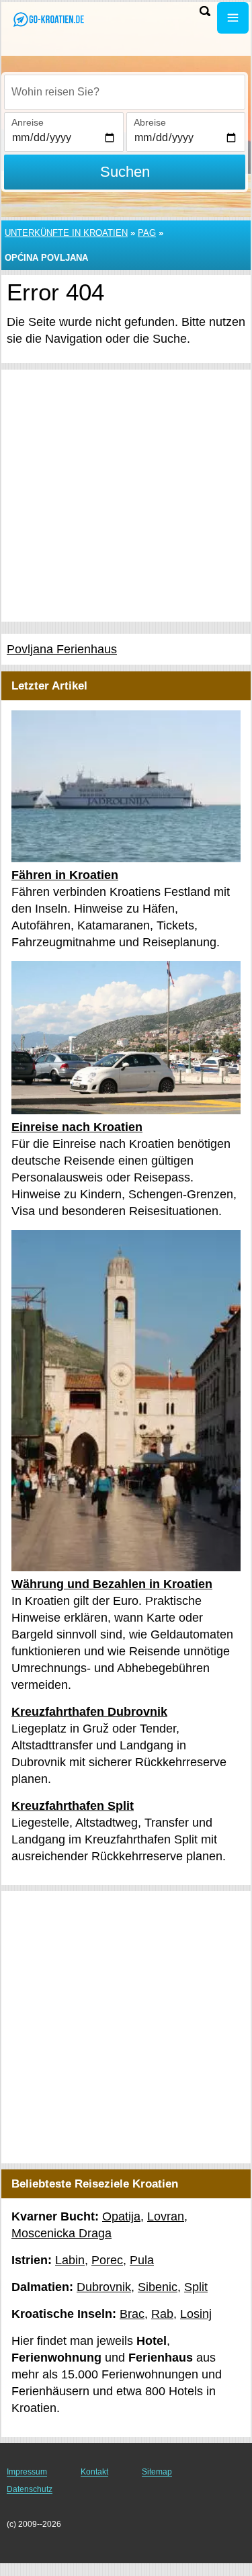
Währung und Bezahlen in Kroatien (112, 1584)
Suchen (125, 172)
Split (196, 2287)
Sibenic (158, 2287)
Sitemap (157, 2472)
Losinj (196, 2314)
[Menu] (233, 18)
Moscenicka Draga (61, 2233)
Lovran (166, 2216)
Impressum (27, 2472)
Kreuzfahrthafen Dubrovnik (89, 1712)
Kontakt (94, 2472)
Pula (142, 2260)
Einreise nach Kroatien (77, 1127)
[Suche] (205, 11)
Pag (147, 233)
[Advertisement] (126, 496)
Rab (162, 2314)
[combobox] (125, 92)
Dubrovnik (104, 2287)
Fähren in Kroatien (65, 875)
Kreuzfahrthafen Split (73, 1806)
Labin (70, 2260)
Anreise (28, 122)
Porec (107, 2260)
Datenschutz (30, 2489)
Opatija (121, 2216)
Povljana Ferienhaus (62, 649)
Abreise (150, 122)
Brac (132, 2314)
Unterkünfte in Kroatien (66, 233)
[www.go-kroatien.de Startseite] (50, 19)
